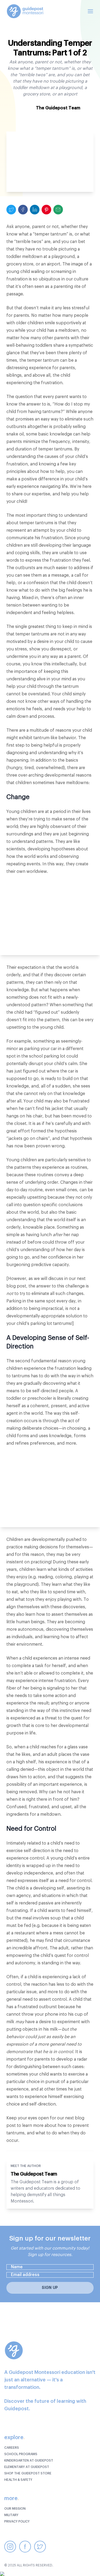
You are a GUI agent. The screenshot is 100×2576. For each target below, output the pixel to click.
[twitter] (11, 210)
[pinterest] (46, 210)
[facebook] (23, 210)
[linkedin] (35, 210)
